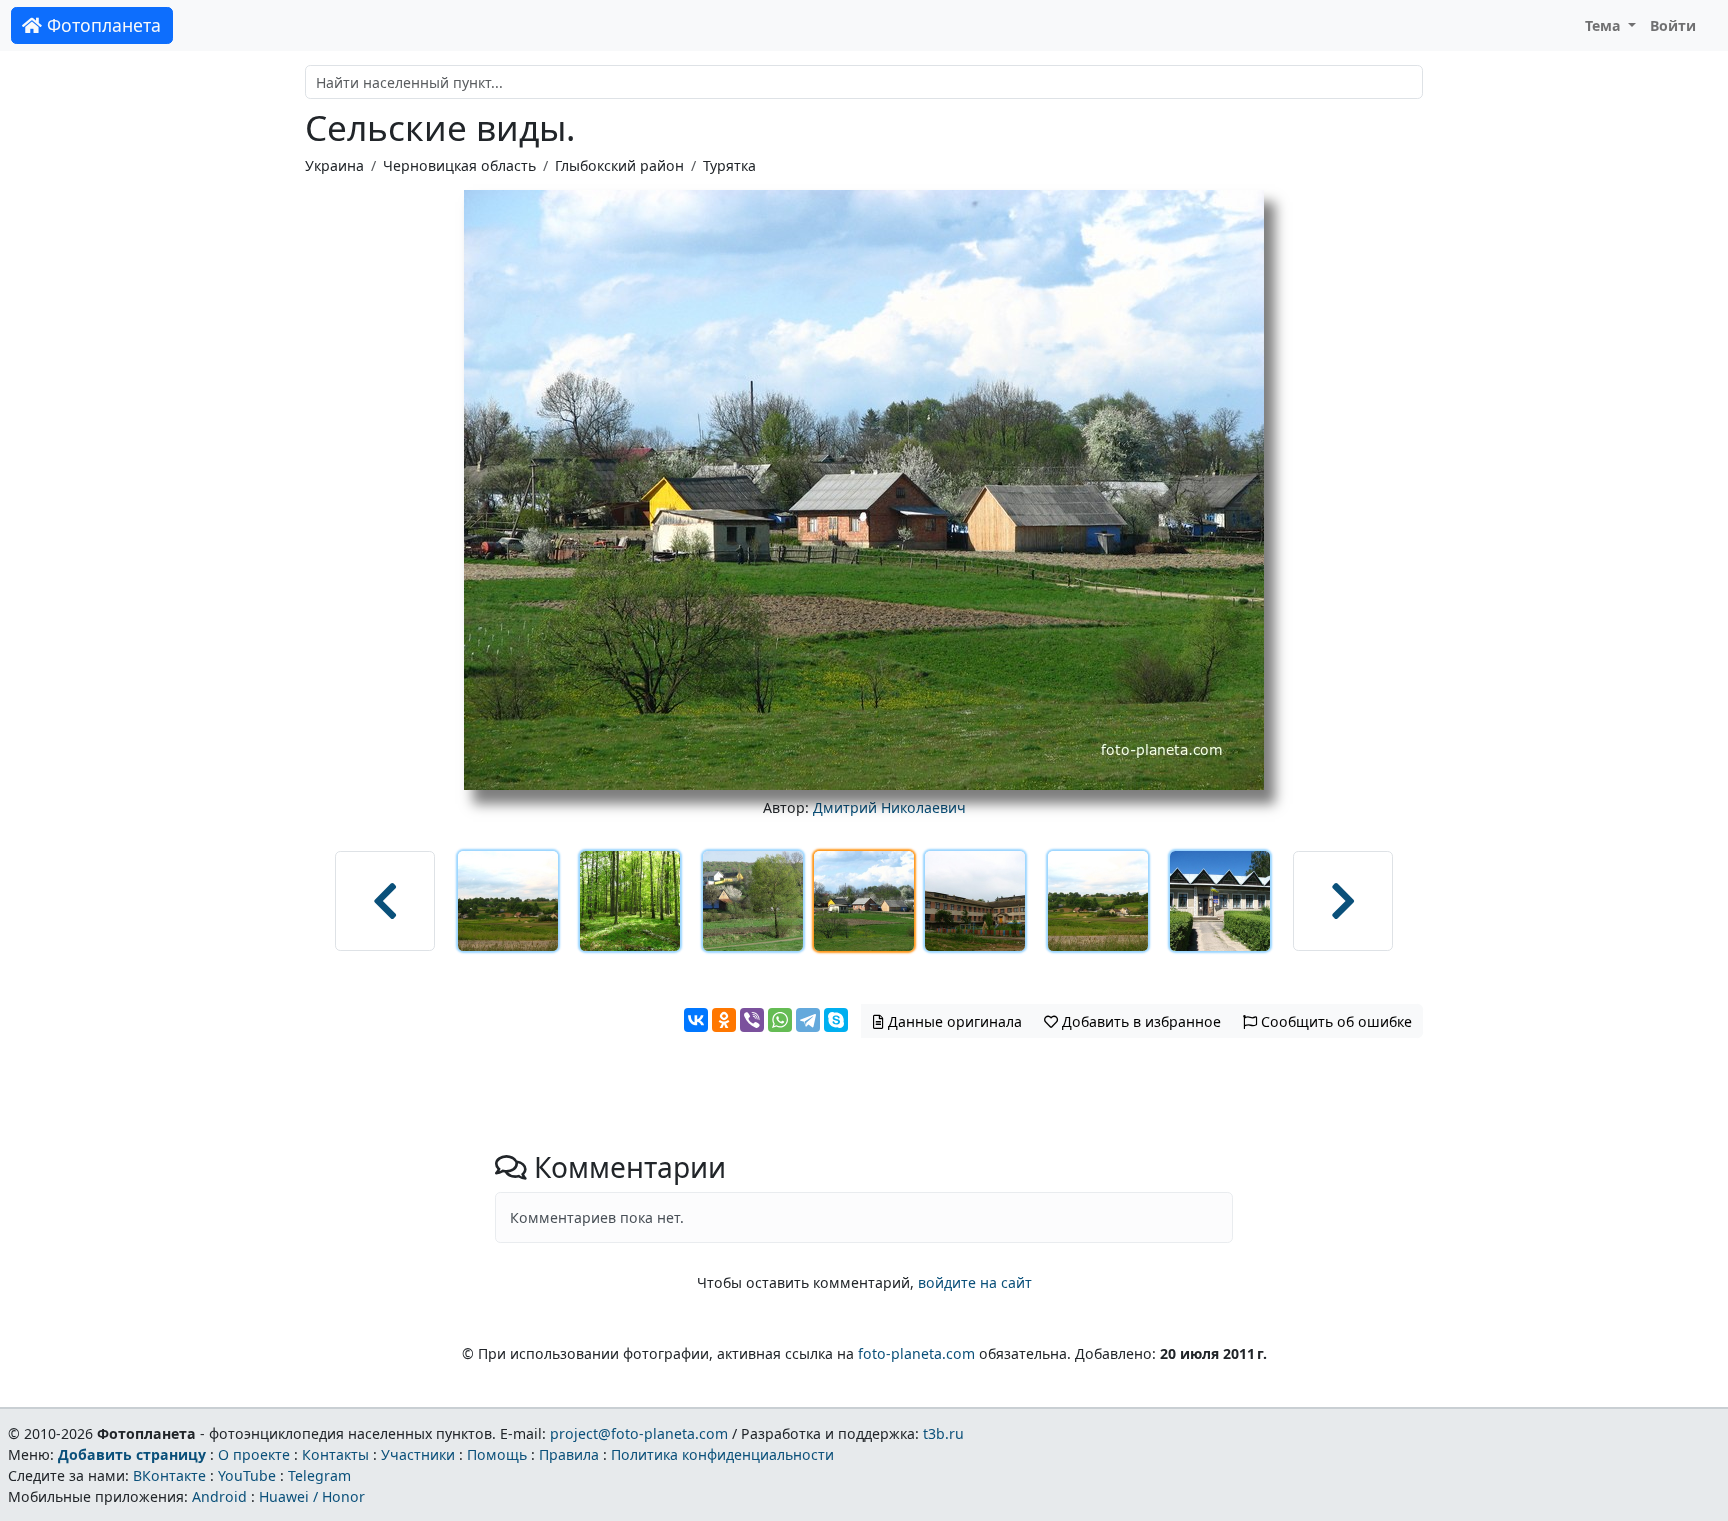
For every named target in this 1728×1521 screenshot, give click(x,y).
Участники (418, 1454)
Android (219, 1496)
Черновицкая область (459, 165)
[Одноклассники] (724, 1020)
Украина (334, 165)
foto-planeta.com (916, 1353)
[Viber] (752, 1020)
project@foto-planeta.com (639, 1433)
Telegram (319, 1475)
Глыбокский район (619, 165)
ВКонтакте (169, 1475)
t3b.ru (943, 1433)
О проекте (254, 1454)
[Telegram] (808, 1020)
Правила (569, 1454)
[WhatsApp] (780, 1020)
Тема (1605, 25)
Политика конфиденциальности (722, 1454)
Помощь (497, 1454)
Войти (1673, 25)
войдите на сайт (975, 1282)
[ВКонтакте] (696, 1020)
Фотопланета (101, 25)
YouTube (247, 1475)
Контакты (335, 1454)
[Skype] (836, 1020)
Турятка (729, 165)
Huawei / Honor (312, 1496)
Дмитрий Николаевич (889, 807)
